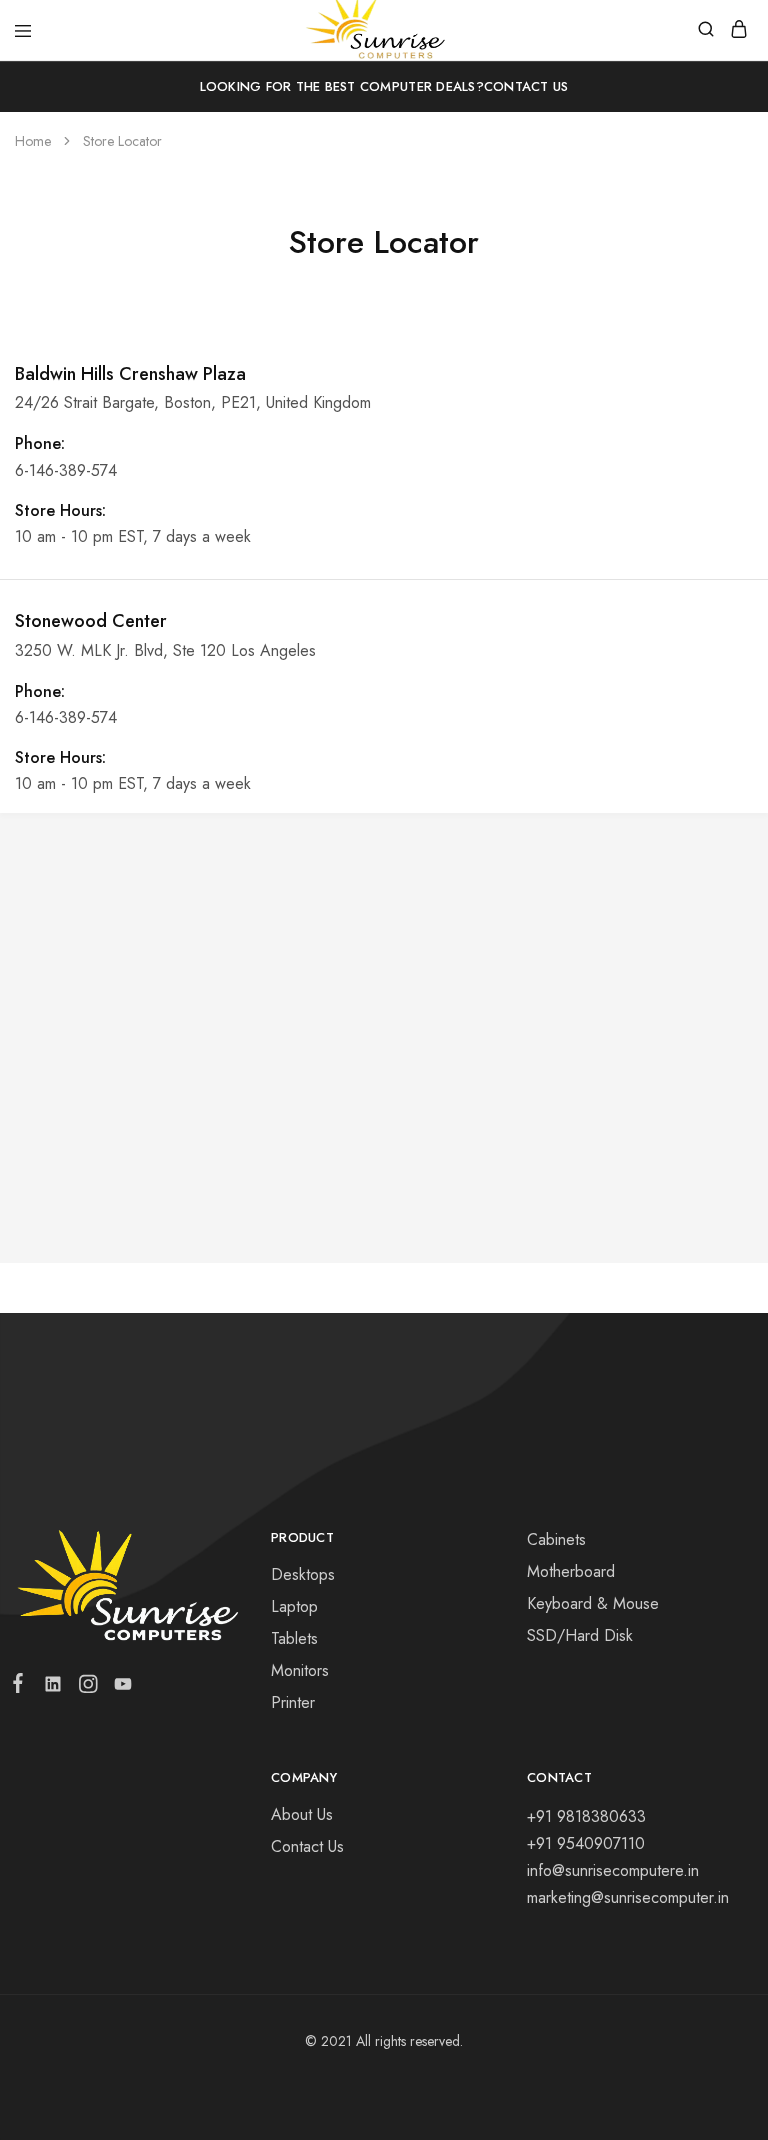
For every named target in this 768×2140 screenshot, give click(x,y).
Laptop (294, 1606)
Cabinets (556, 1539)
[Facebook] (22, 1687)
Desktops (303, 1574)
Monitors (300, 1670)
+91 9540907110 (586, 1843)
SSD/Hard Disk (580, 1635)
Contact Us (526, 86)
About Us (302, 1814)
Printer (293, 1702)
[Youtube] (119, 1688)
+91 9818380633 (586, 1816)
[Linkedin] (52, 1688)
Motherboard (571, 1571)
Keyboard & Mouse (593, 1603)
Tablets (294, 1638)
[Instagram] (87, 1688)
